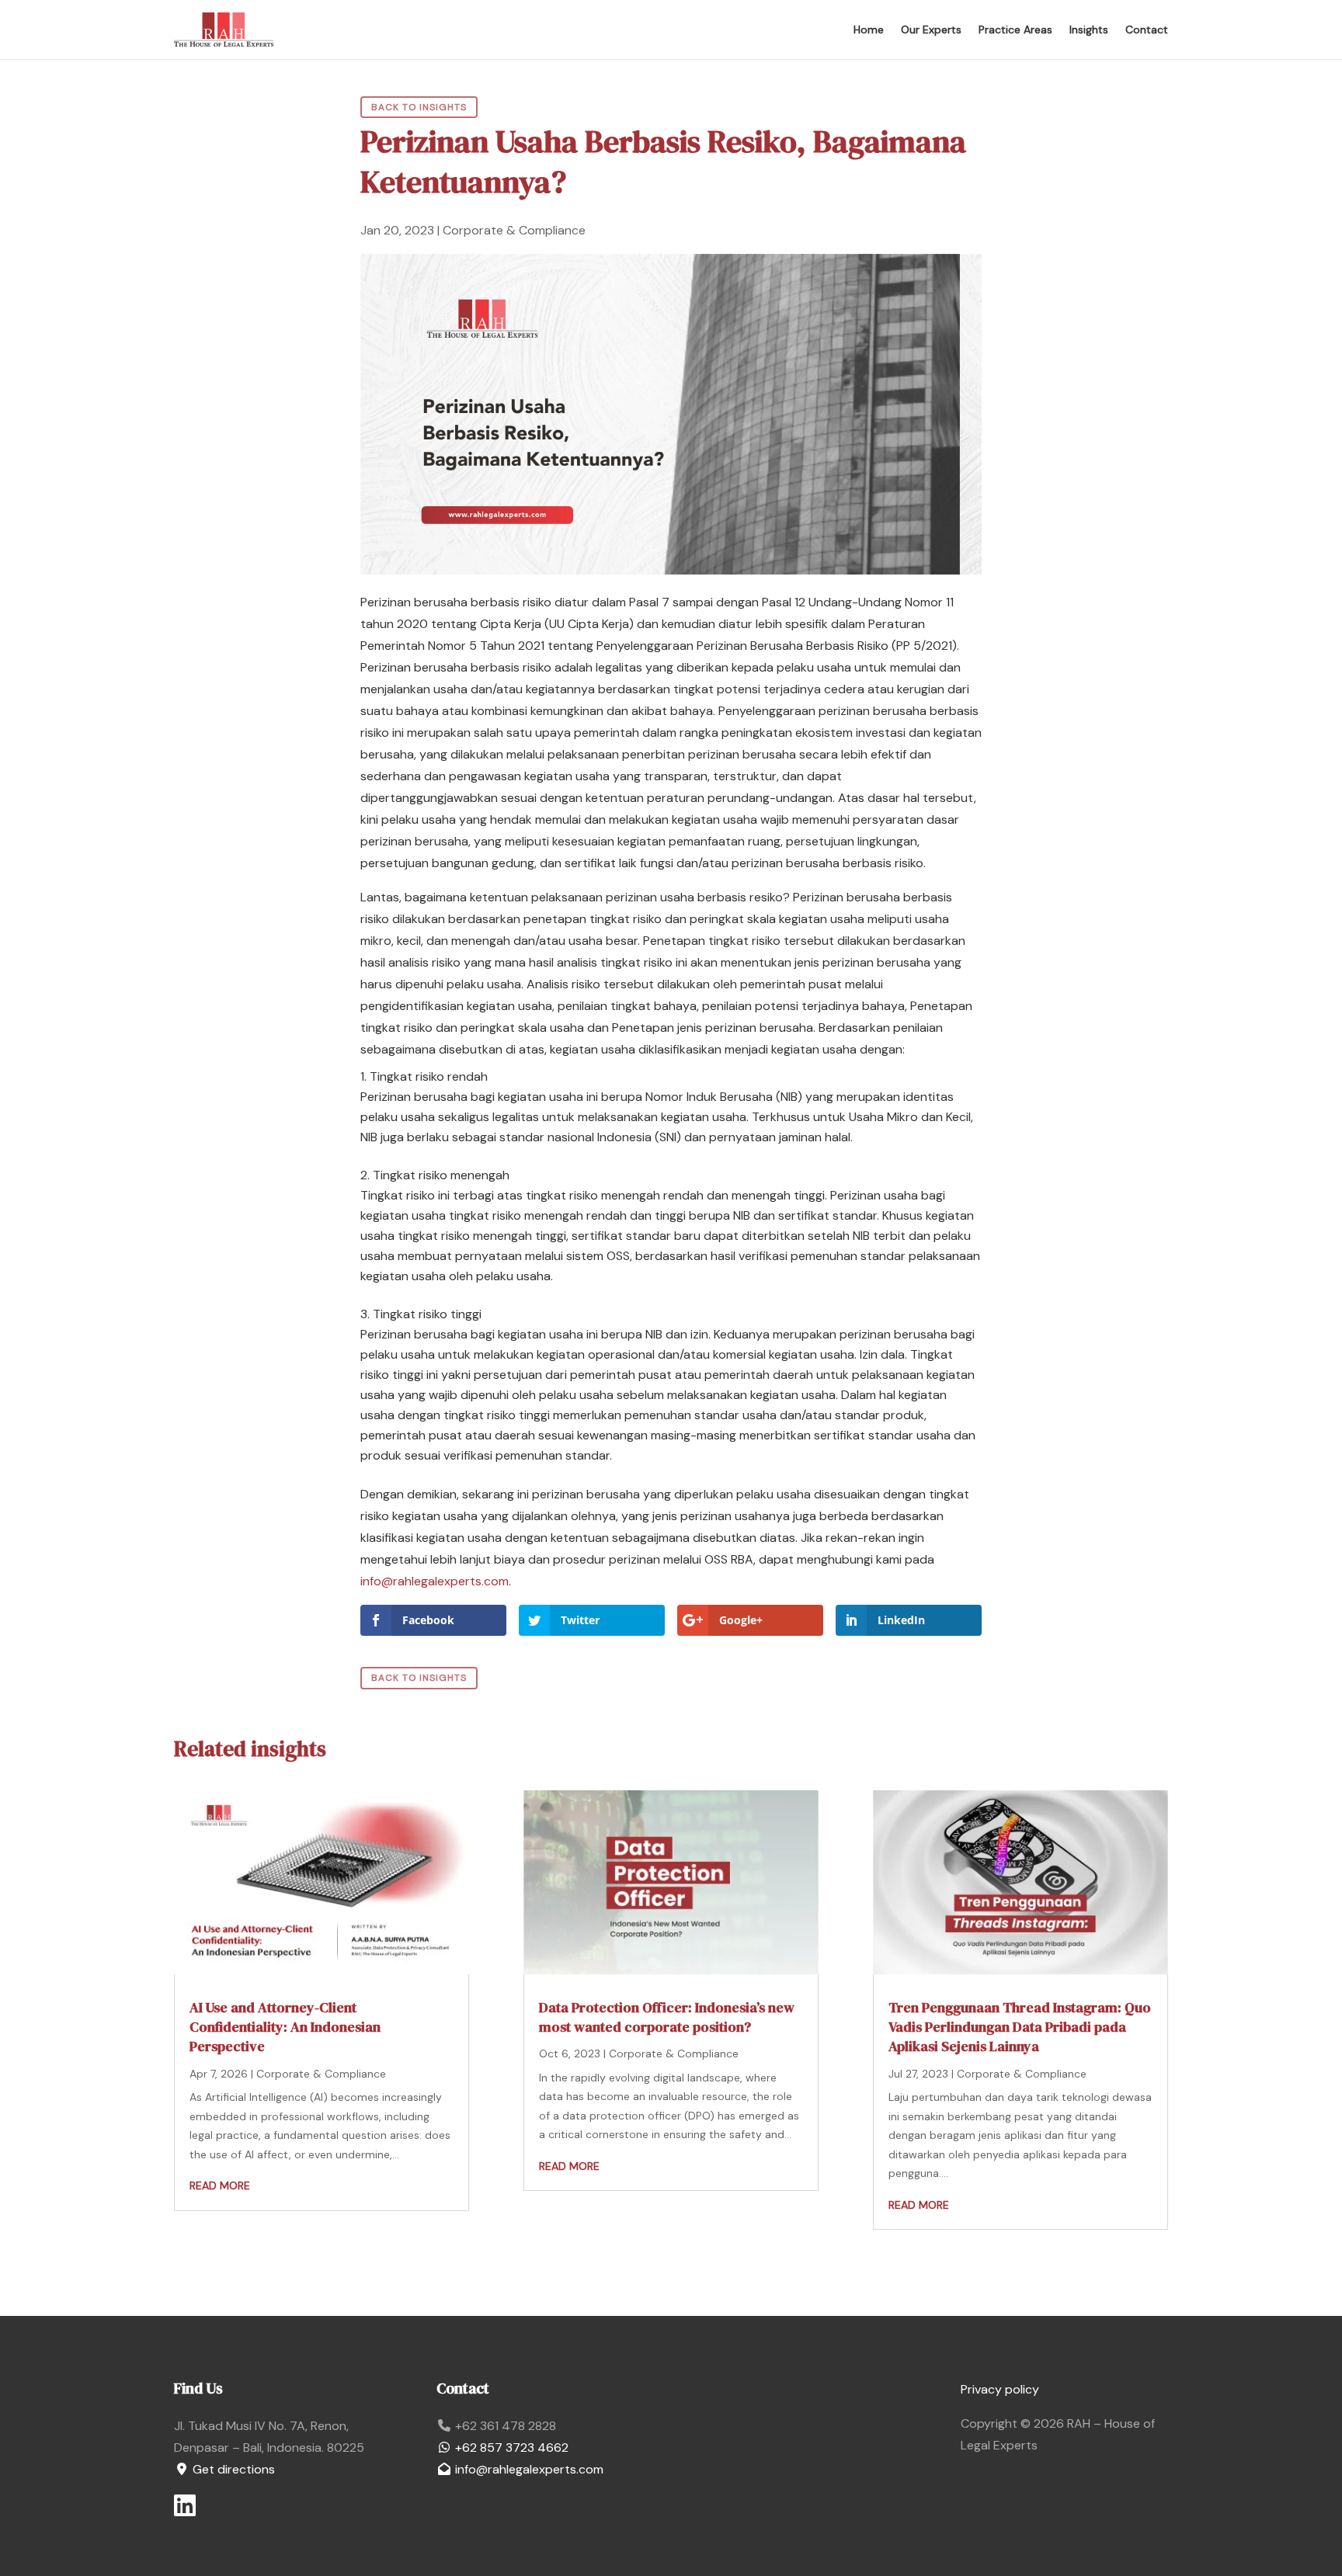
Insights (1089, 30)
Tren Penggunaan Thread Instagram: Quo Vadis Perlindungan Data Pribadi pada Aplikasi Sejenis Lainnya (1020, 2027)
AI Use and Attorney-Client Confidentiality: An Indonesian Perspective (285, 2027)
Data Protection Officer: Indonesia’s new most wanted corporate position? (667, 2017)
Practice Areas (1015, 30)
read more (220, 2185)
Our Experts (931, 30)
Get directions (232, 2469)
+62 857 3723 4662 (510, 2448)
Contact (1147, 30)
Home (869, 30)
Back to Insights (419, 107)
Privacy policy (1000, 2389)
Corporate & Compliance (514, 230)
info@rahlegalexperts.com (435, 1581)
